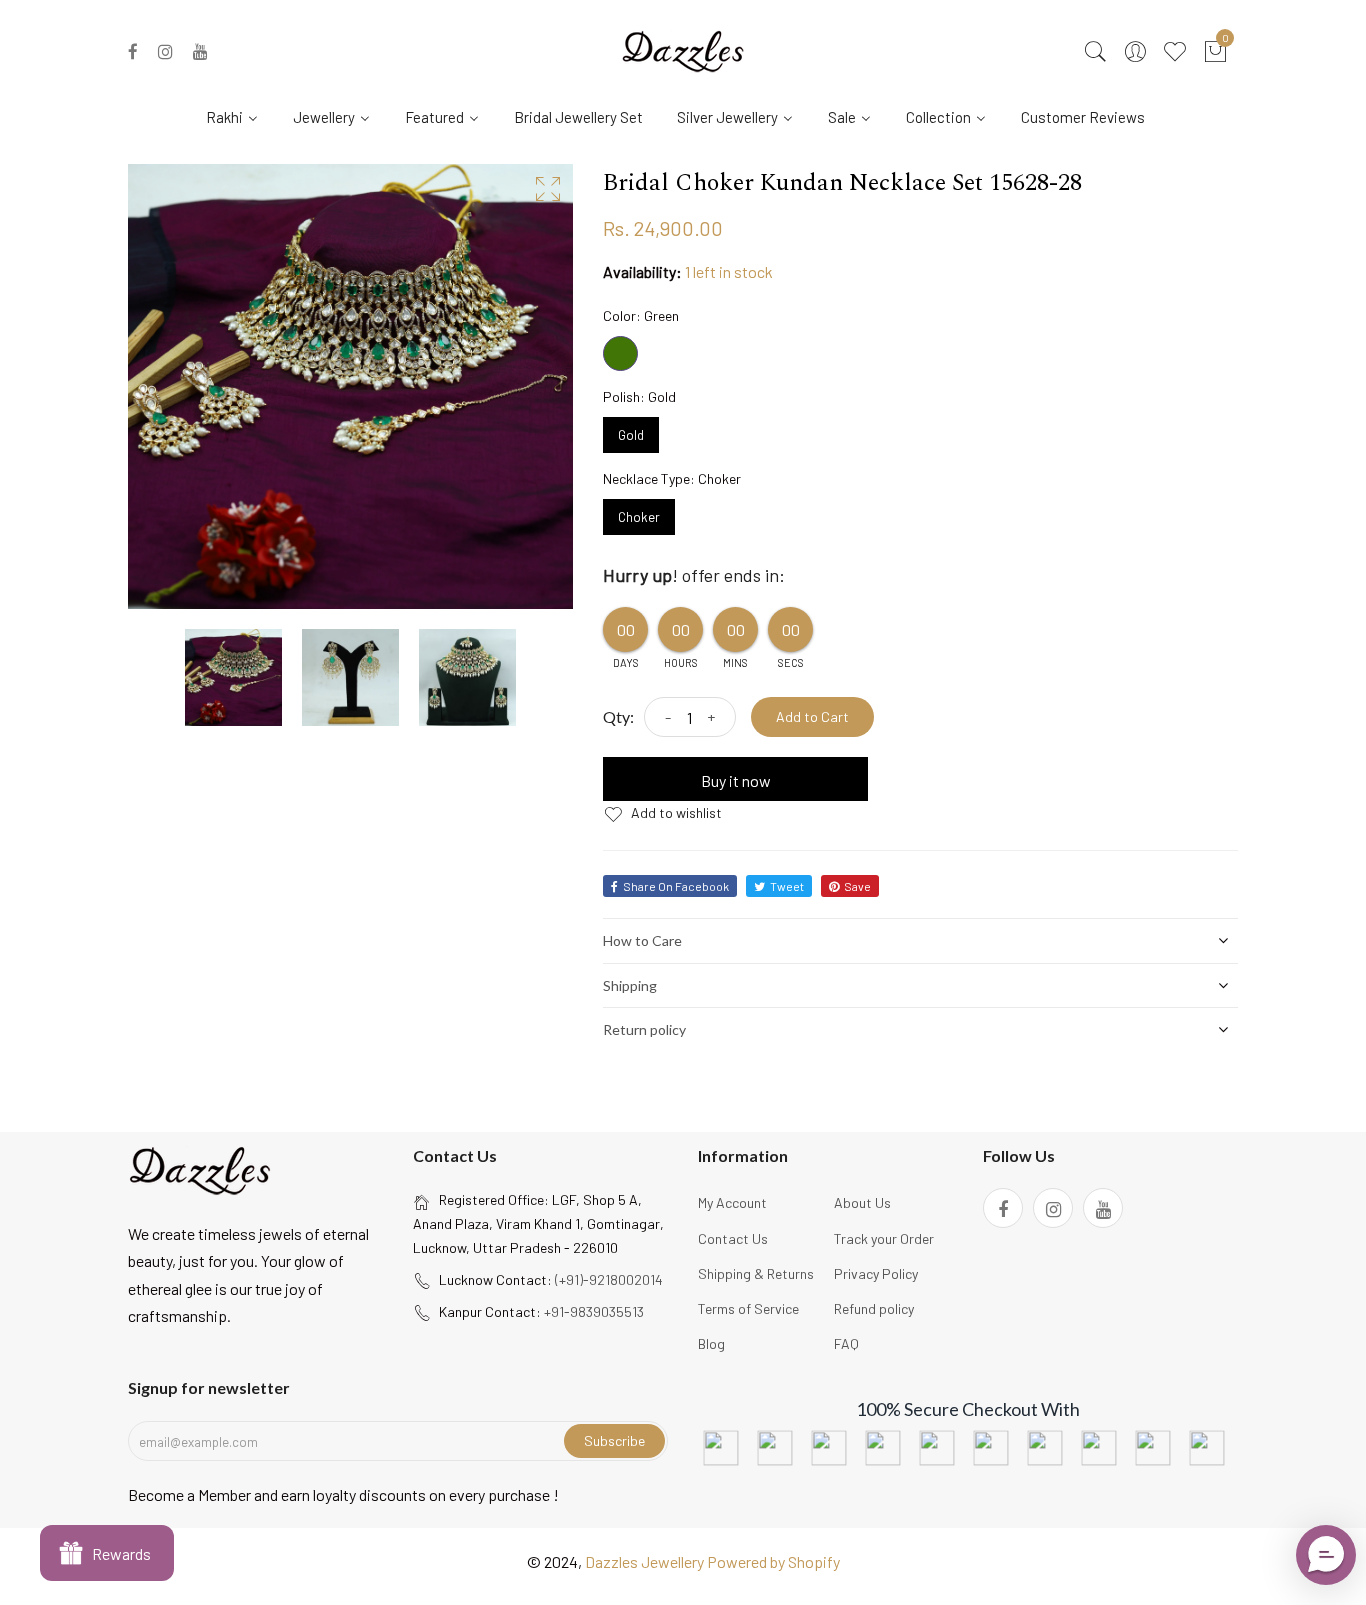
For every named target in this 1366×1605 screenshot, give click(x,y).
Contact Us (733, 1238)
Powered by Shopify (773, 1561)
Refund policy (874, 1308)
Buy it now (736, 780)
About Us (862, 1202)
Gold (631, 430)
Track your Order (884, 1238)
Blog (711, 1343)
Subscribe (614, 1440)
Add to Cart (812, 716)
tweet (787, 886)
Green (620, 353)
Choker (639, 512)
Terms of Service (748, 1308)
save (857, 886)
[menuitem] (240, 116)
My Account (732, 1202)
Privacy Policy (876, 1273)
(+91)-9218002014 (609, 1279)
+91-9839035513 (594, 1311)
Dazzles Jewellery (646, 1561)
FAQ (846, 1343)
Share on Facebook (676, 886)
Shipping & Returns (756, 1273)
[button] (1326, 1555)
